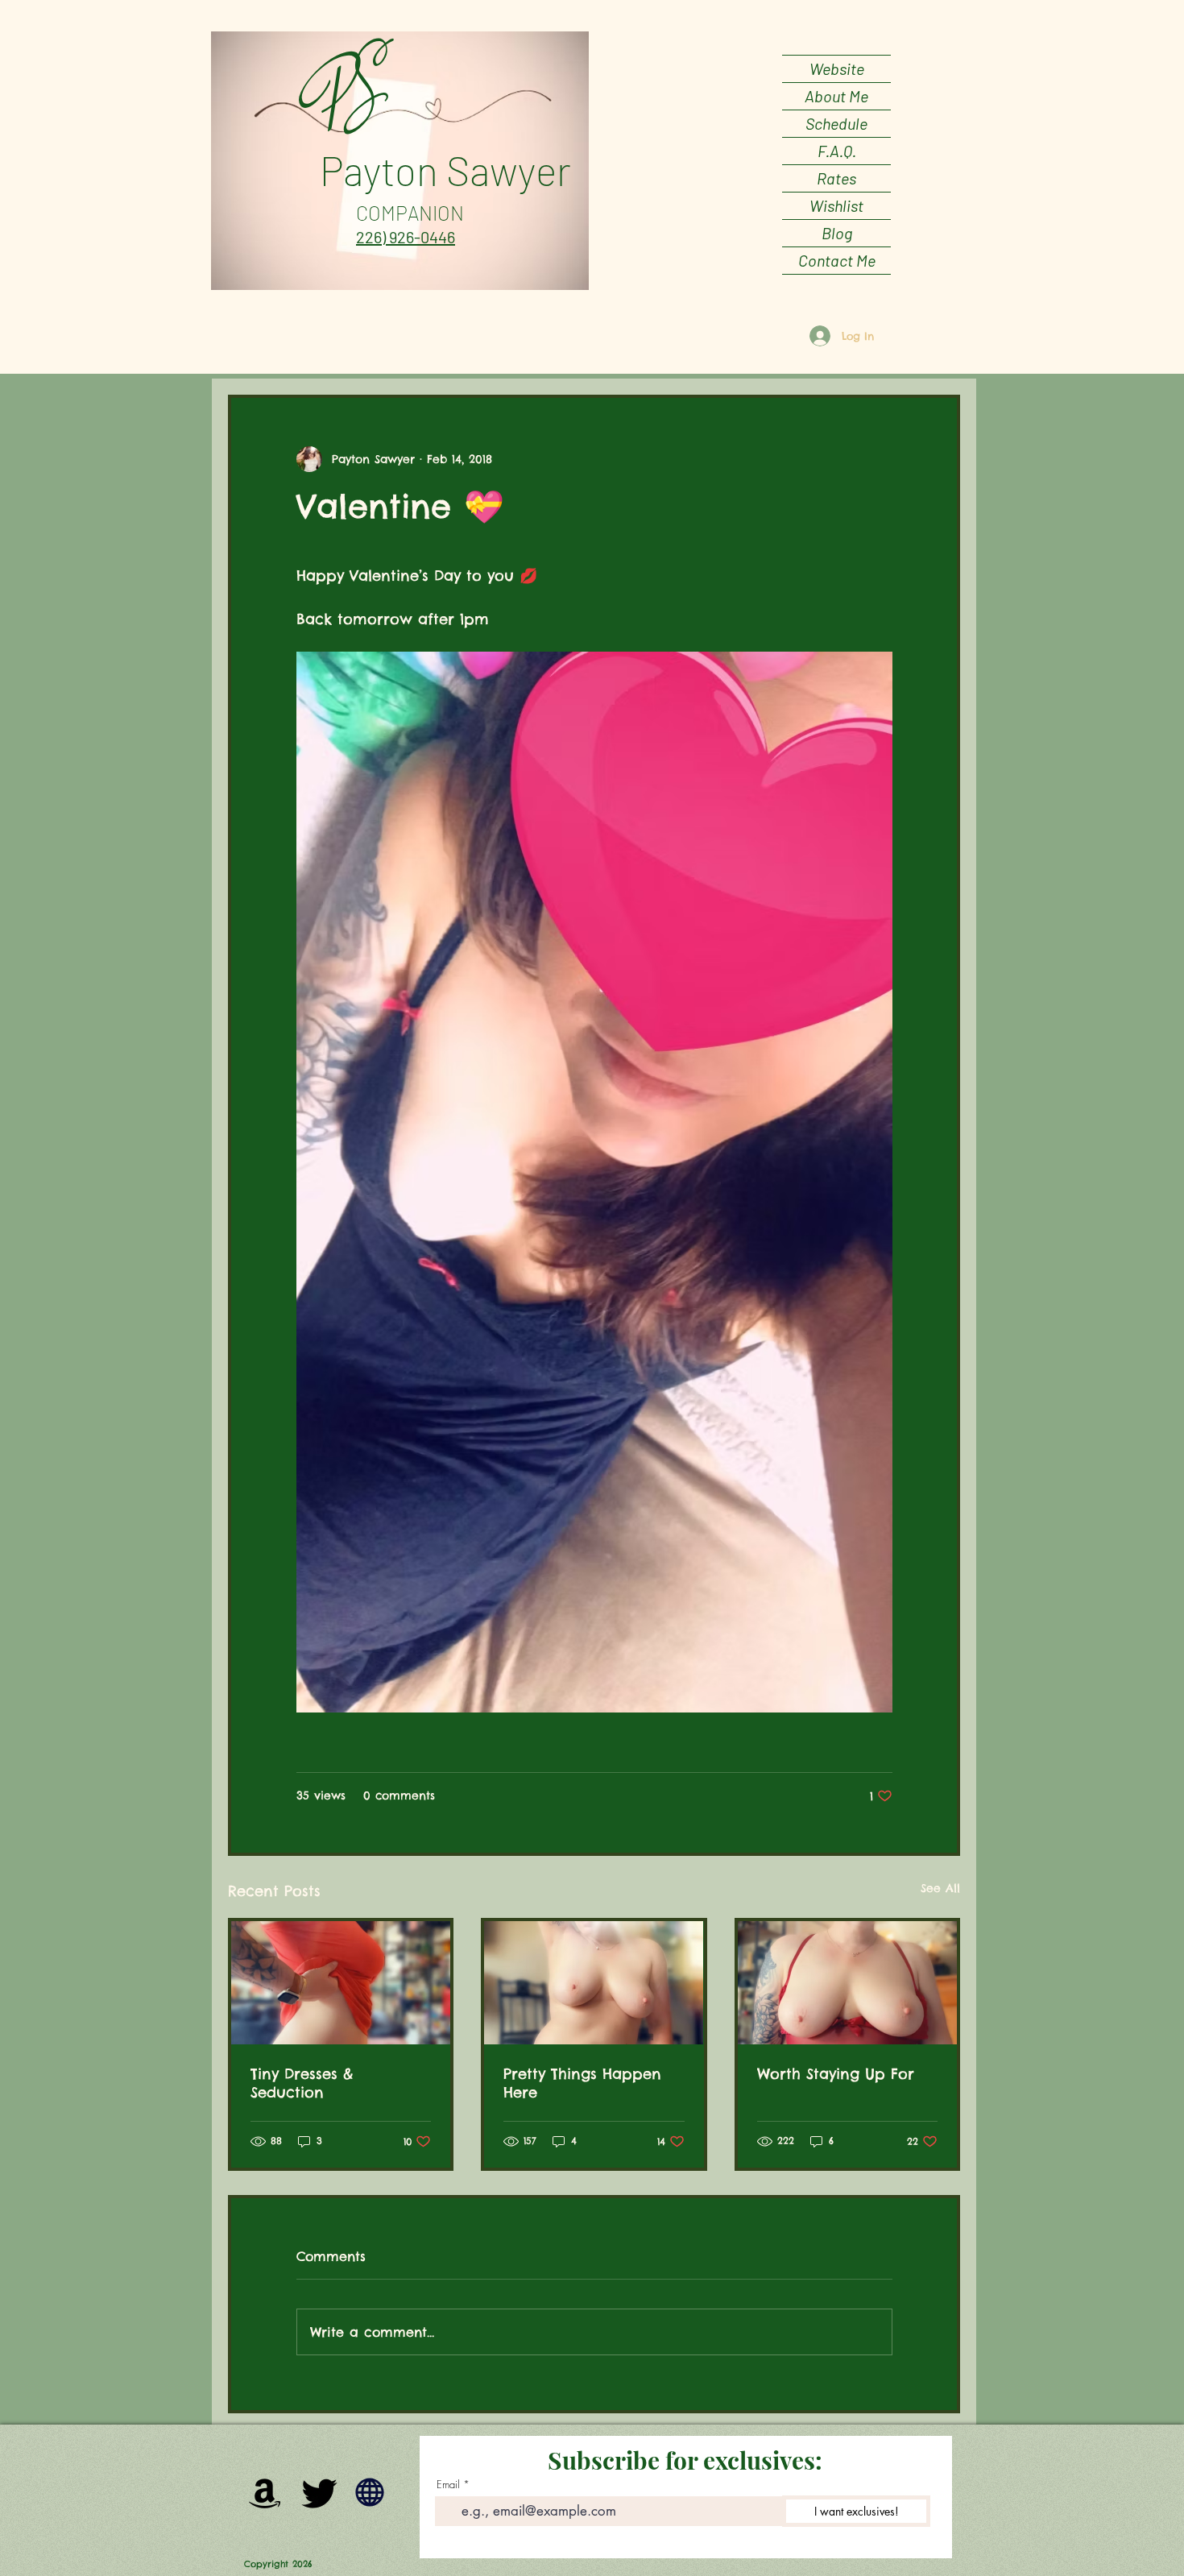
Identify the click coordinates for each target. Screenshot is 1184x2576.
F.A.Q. (837, 151)
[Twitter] (320, 2492)
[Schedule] (370, 2492)
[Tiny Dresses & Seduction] (341, 1983)
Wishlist (836, 205)
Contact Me (837, 260)
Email (448, 2485)
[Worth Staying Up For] (847, 1983)
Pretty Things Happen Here (582, 2083)
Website (837, 68)
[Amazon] (265, 2492)
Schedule (836, 123)
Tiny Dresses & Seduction (302, 2083)
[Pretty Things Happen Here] (594, 1983)
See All (940, 1888)
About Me (836, 96)
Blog (837, 233)
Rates (836, 178)
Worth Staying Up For (836, 2074)
